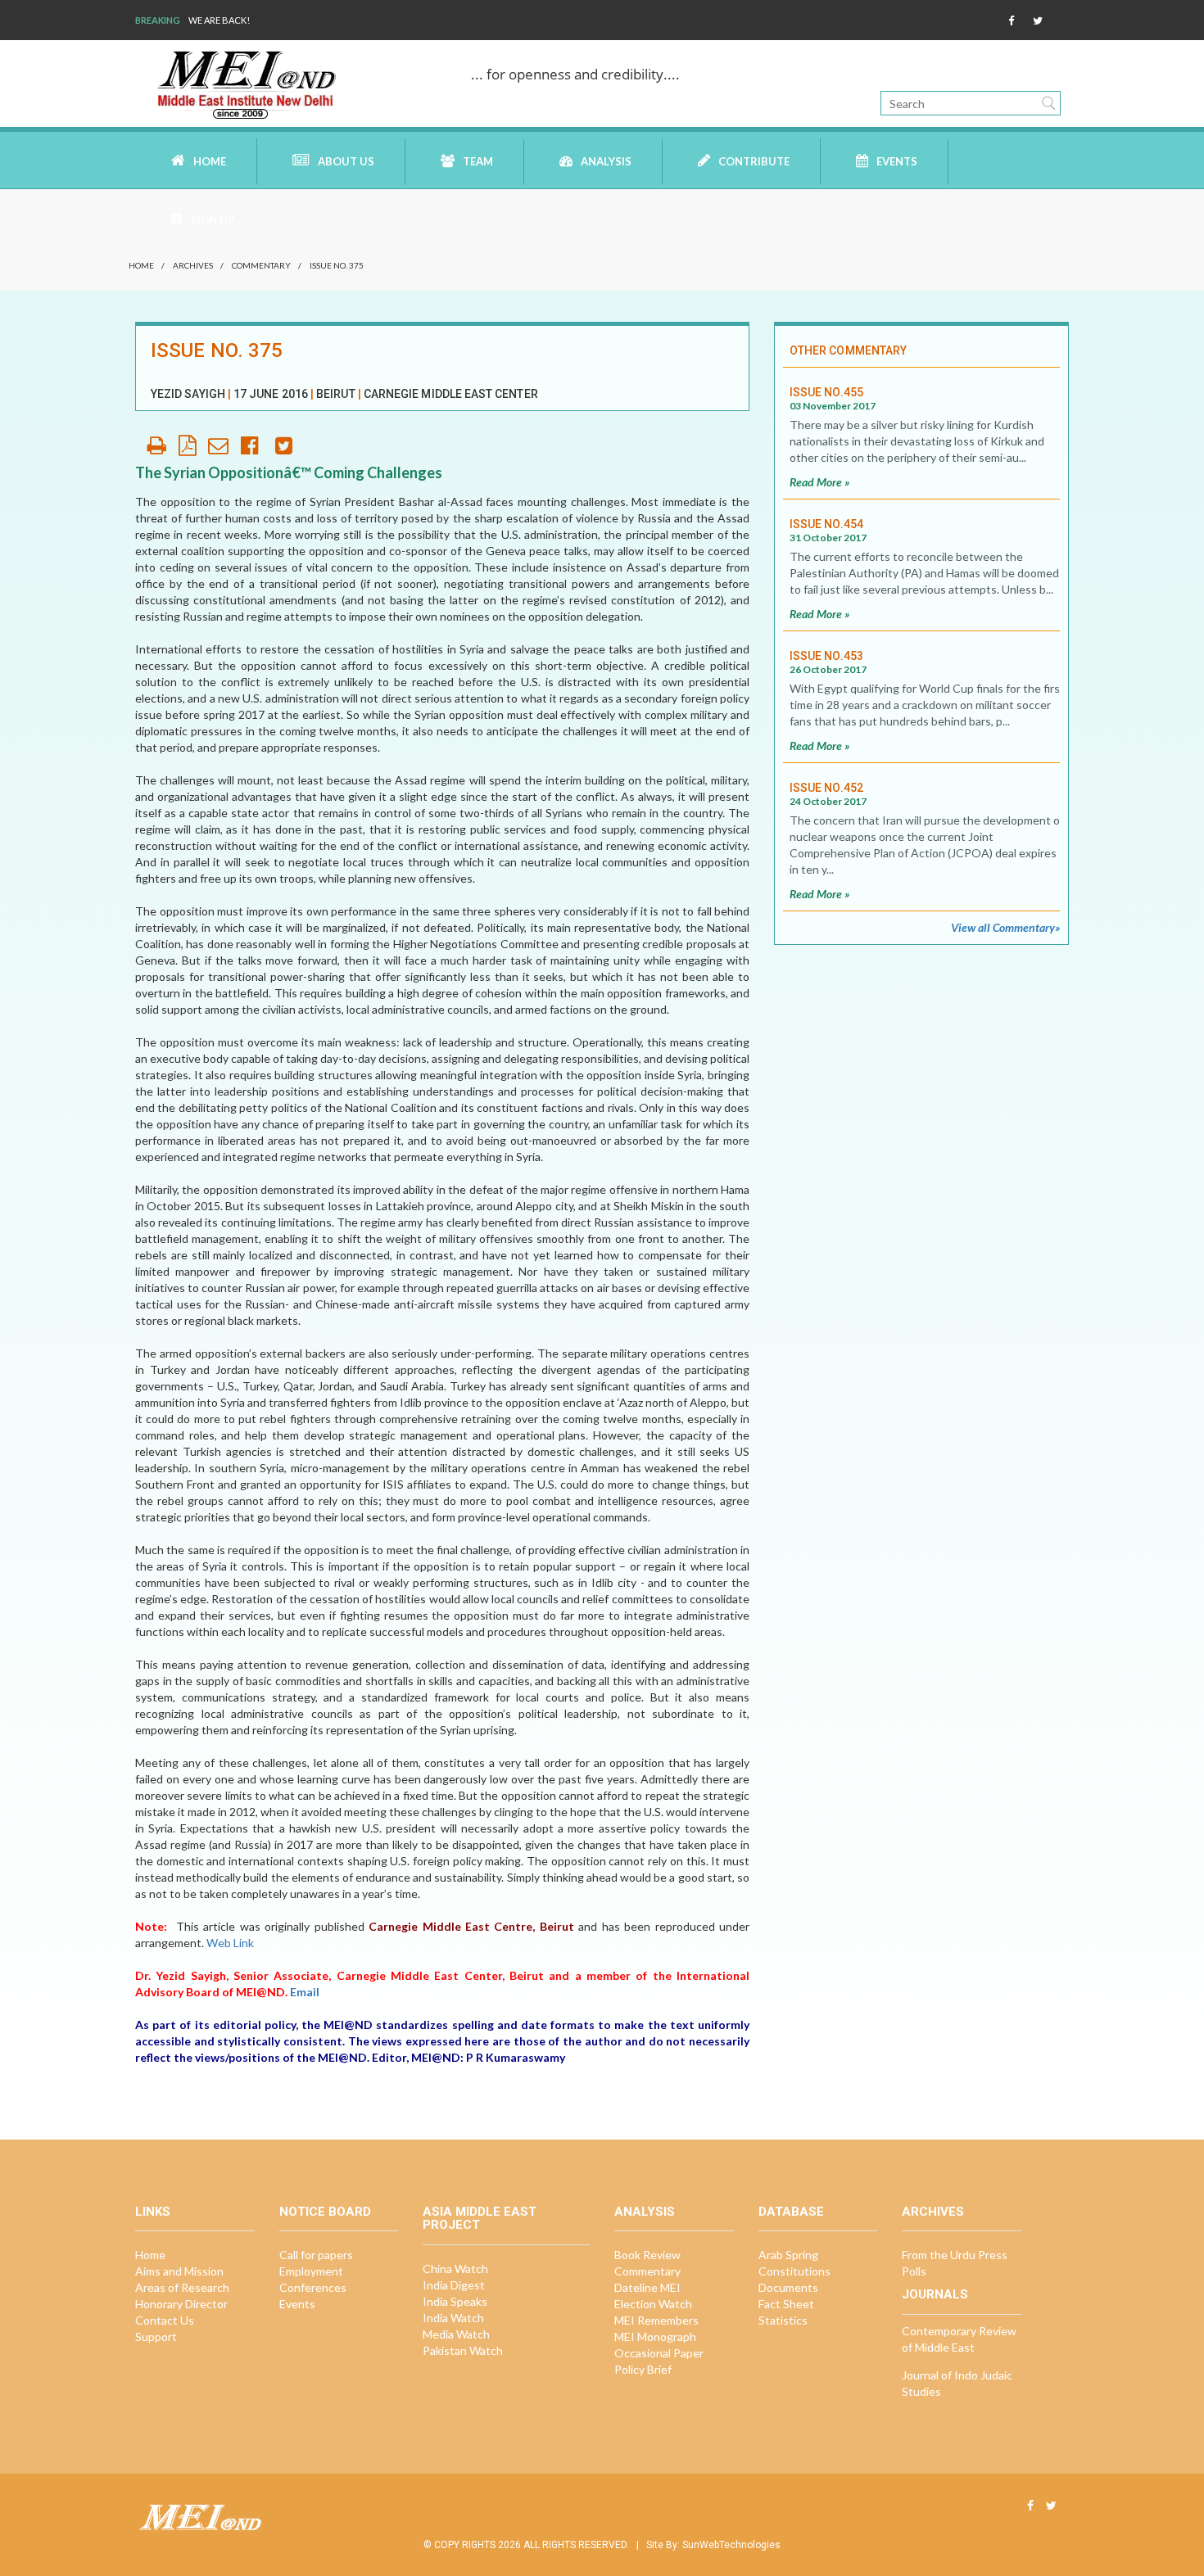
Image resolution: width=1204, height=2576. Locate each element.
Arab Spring (788, 2255)
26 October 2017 (828, 669)
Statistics (783, 2320)
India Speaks (455, 2301)
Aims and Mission (179, 2271)
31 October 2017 (828, 538)
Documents (788, 2287)
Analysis (606, 161)
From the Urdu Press (955, 2255)
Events (897, 161)
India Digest (454, 2285)
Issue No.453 (826, 656)
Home (210, 161)
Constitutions (794, 2271)
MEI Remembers (656, 2320)
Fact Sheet (786, 2304)
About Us (346, 161)
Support (156, 2336)
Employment (311, 2271)
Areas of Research (182, 2287)
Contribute (754, 161)
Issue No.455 (826, 392)
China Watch (455, 2269)
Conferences (313, 2287)
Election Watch (653, 2304)
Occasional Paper (659, 2353)
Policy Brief (643, 2369)
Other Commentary (848, 350)
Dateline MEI (647, 2287)
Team (478, 161)
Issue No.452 (826, 788)
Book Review (647, 2255)
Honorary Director (181, 2304)
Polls (914, 2271)
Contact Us (165, 2320)
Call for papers (316, 2255)
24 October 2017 (828, 801)
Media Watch (456, 2334)
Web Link (230, 1943)
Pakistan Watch (463, 2350)
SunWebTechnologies (731, 2545)
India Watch (453, 2318)
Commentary (261, 265)
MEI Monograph (655, 2336)
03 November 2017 (833, 406)
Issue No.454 (826, 524)
